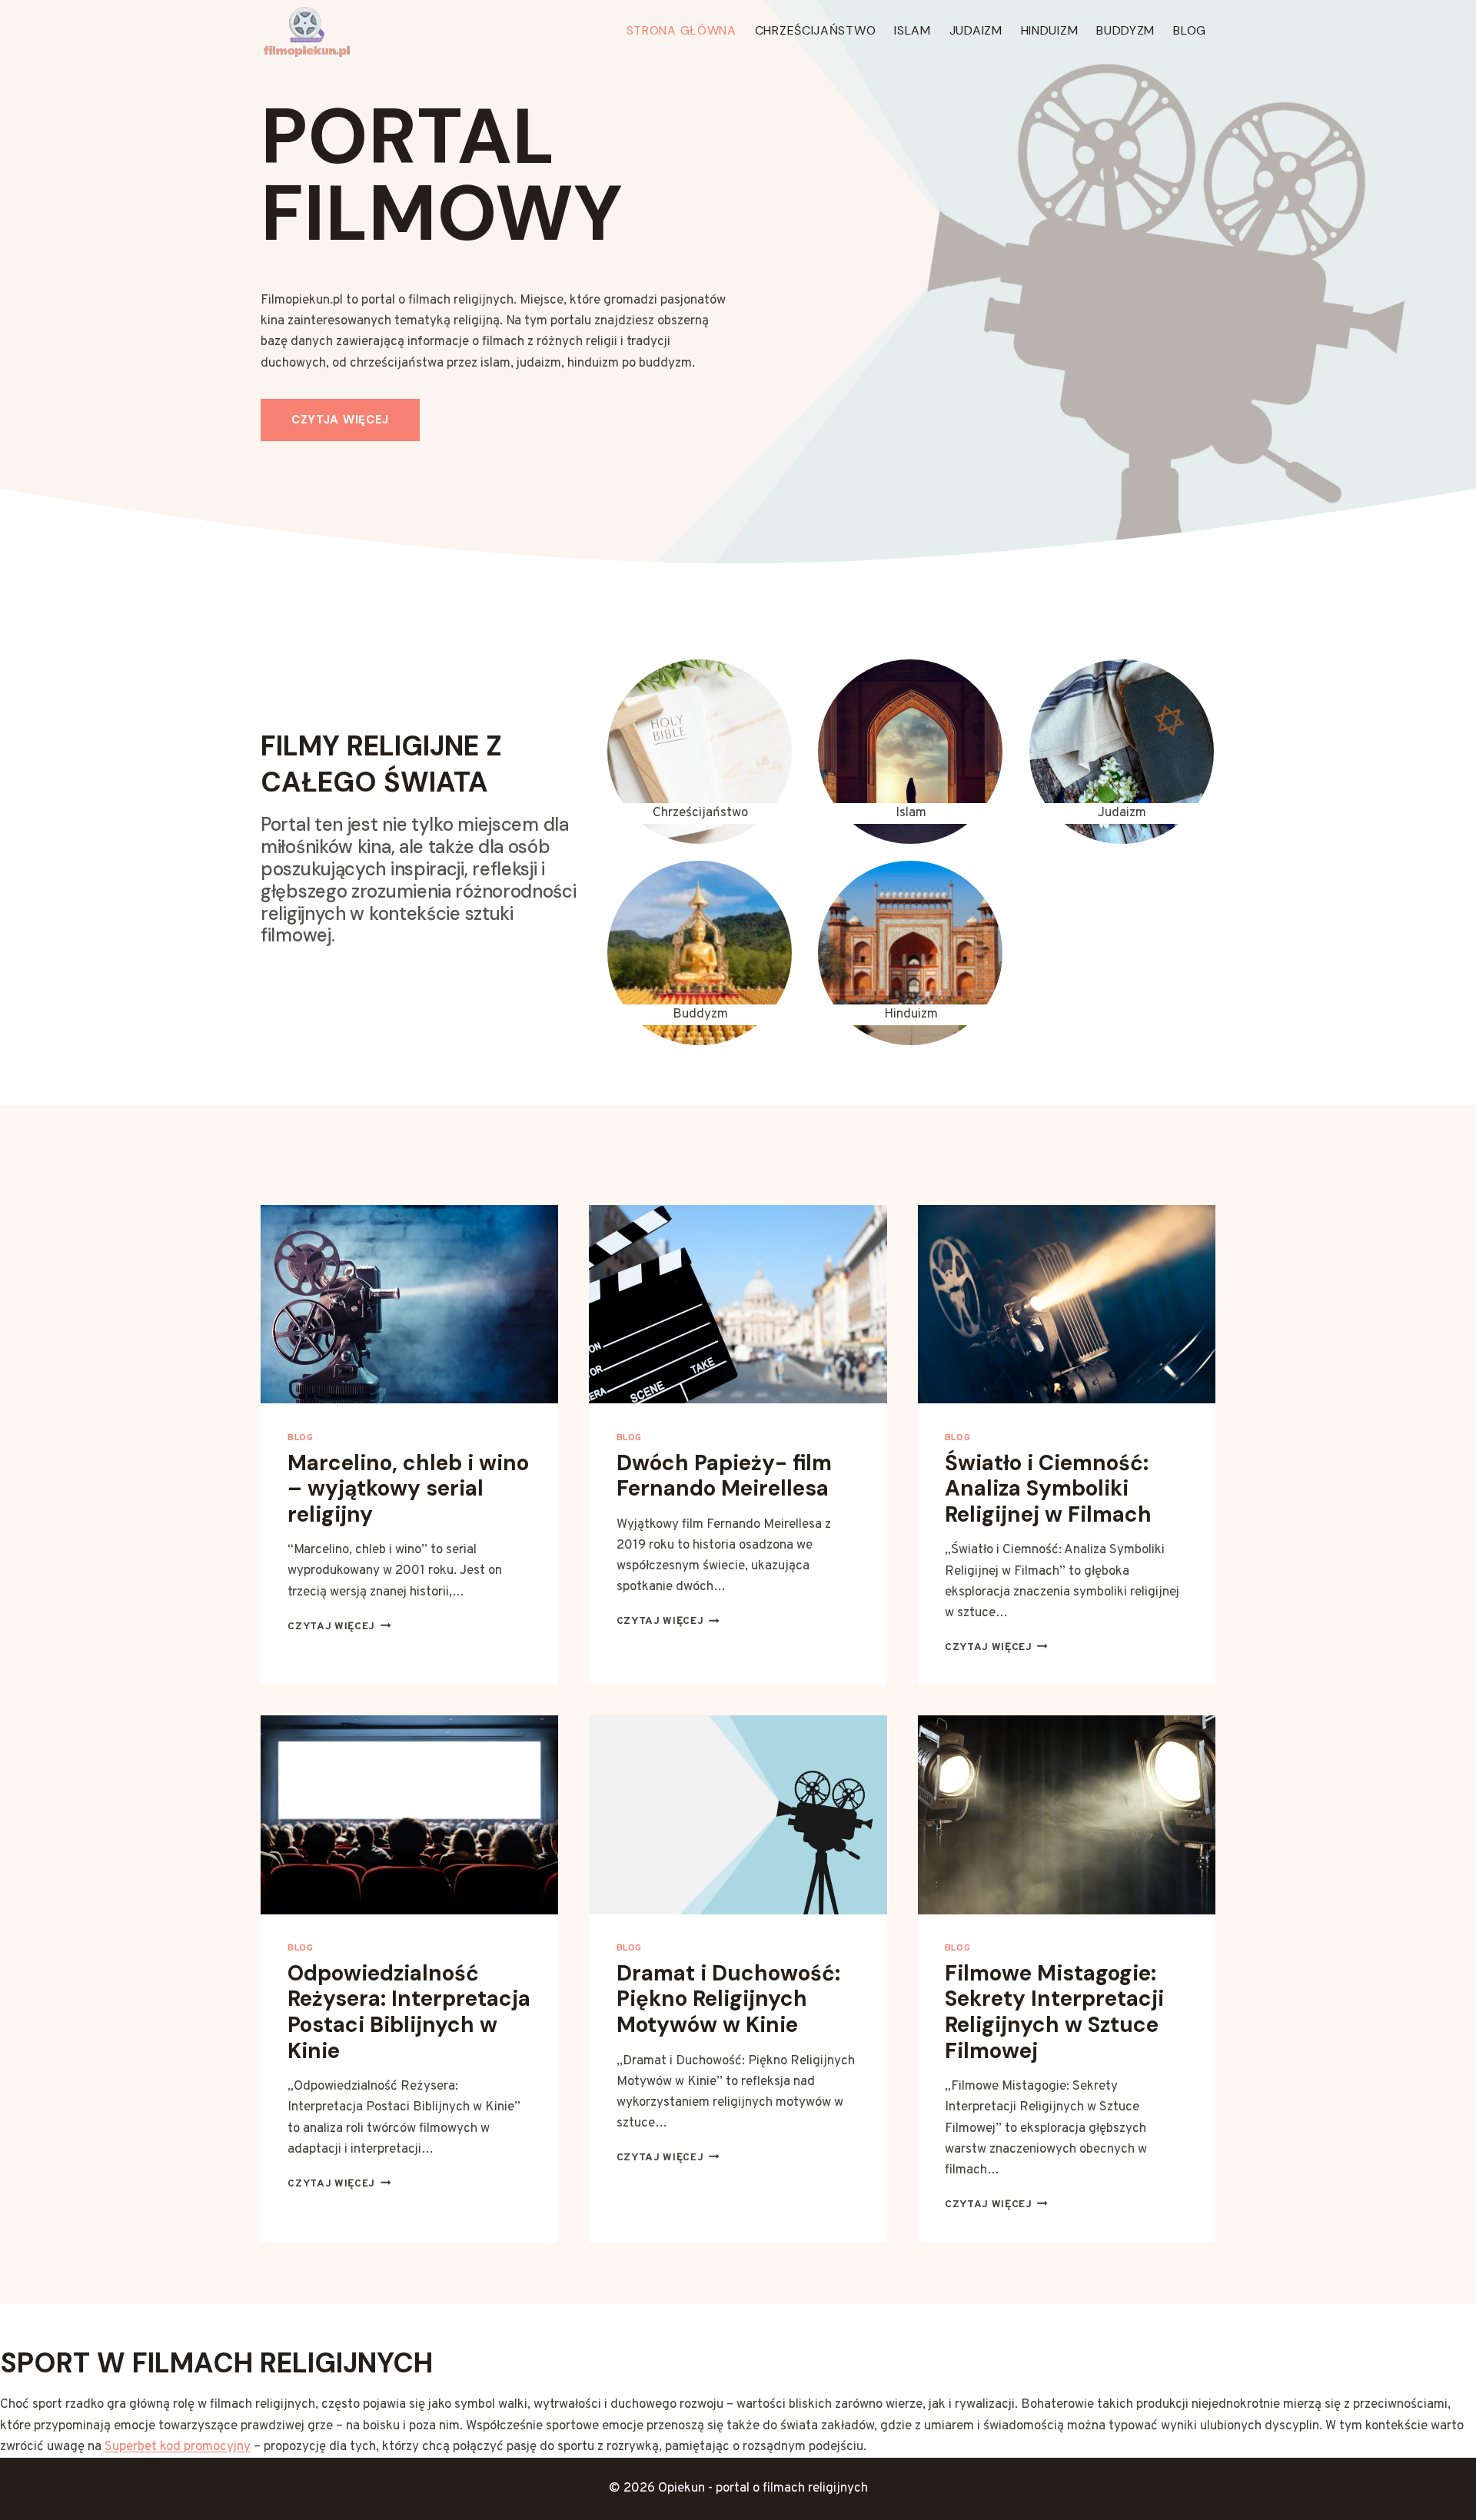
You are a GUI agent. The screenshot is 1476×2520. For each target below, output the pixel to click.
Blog (1190, 30)
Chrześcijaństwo (816, 30)
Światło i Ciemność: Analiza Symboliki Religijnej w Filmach (1048, 1489)
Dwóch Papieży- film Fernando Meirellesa (724, 1476)
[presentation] (409, 1304)
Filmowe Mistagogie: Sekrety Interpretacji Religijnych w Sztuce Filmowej (1054, 2012)
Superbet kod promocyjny (178, 2447)
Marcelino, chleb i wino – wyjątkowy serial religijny (408, 1489)
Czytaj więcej (339, 1627)
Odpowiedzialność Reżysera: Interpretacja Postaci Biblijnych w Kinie (409, 2012)
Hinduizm (1050, 30)
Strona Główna (681, 30)
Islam (913, 30)
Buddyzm (1125, 30)
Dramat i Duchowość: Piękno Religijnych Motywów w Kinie (728, 1999)
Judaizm (976, 30)
